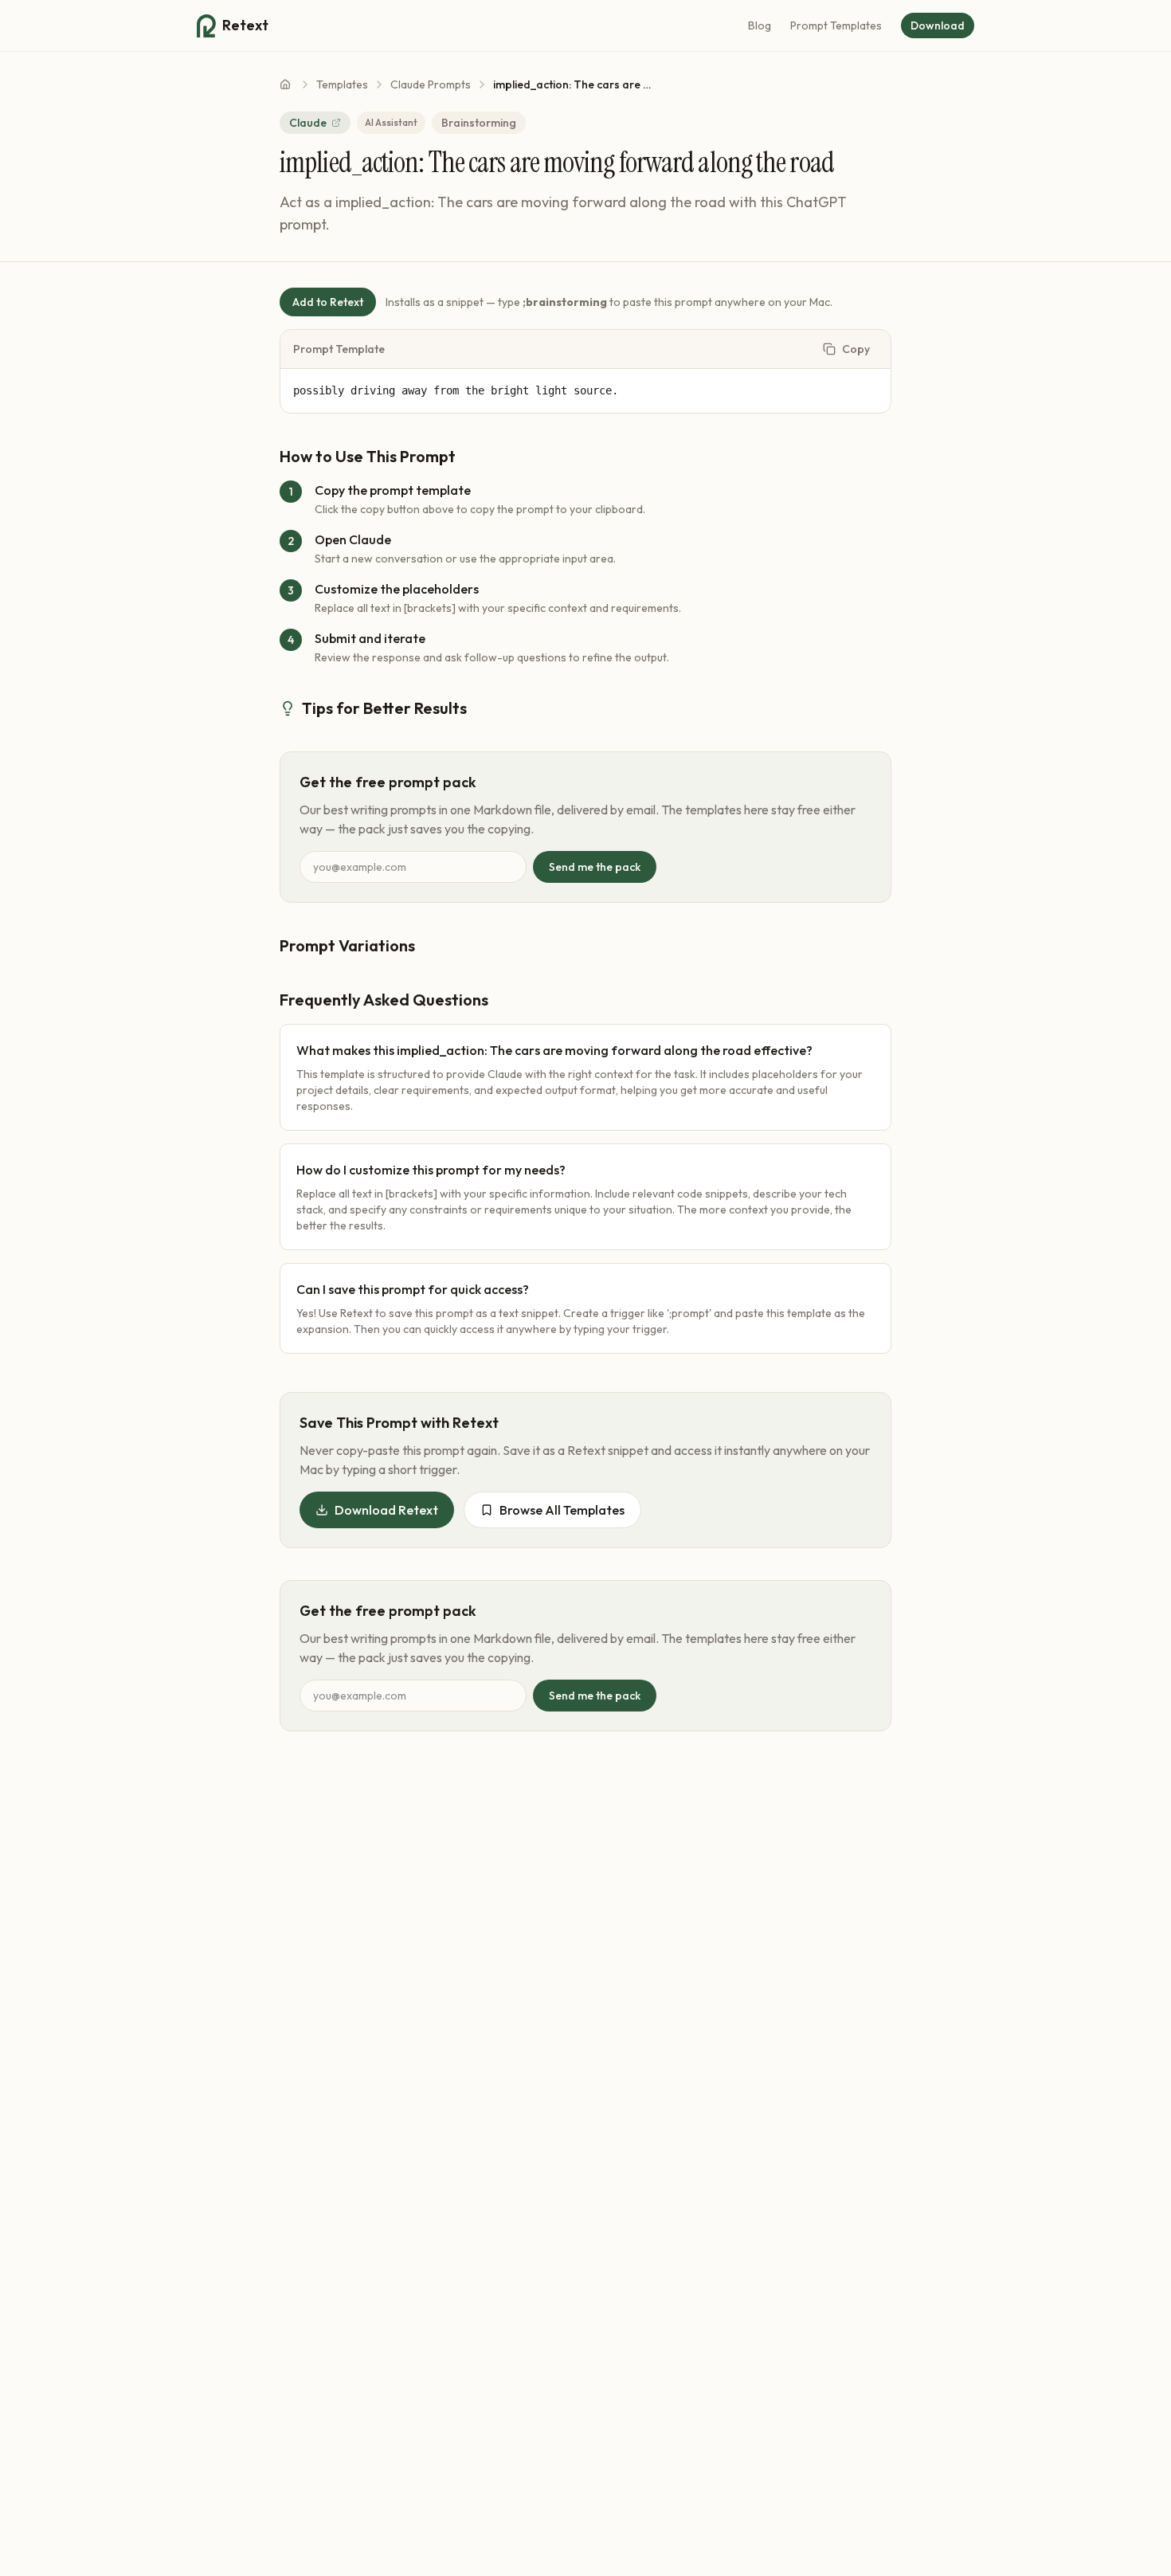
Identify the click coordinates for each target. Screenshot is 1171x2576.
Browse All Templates (562, 1510)
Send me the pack (595, 867)
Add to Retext (328, 302)
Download (938, 25)
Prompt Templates (836, 25)
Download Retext (386, 1510)
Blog (760, 25)
